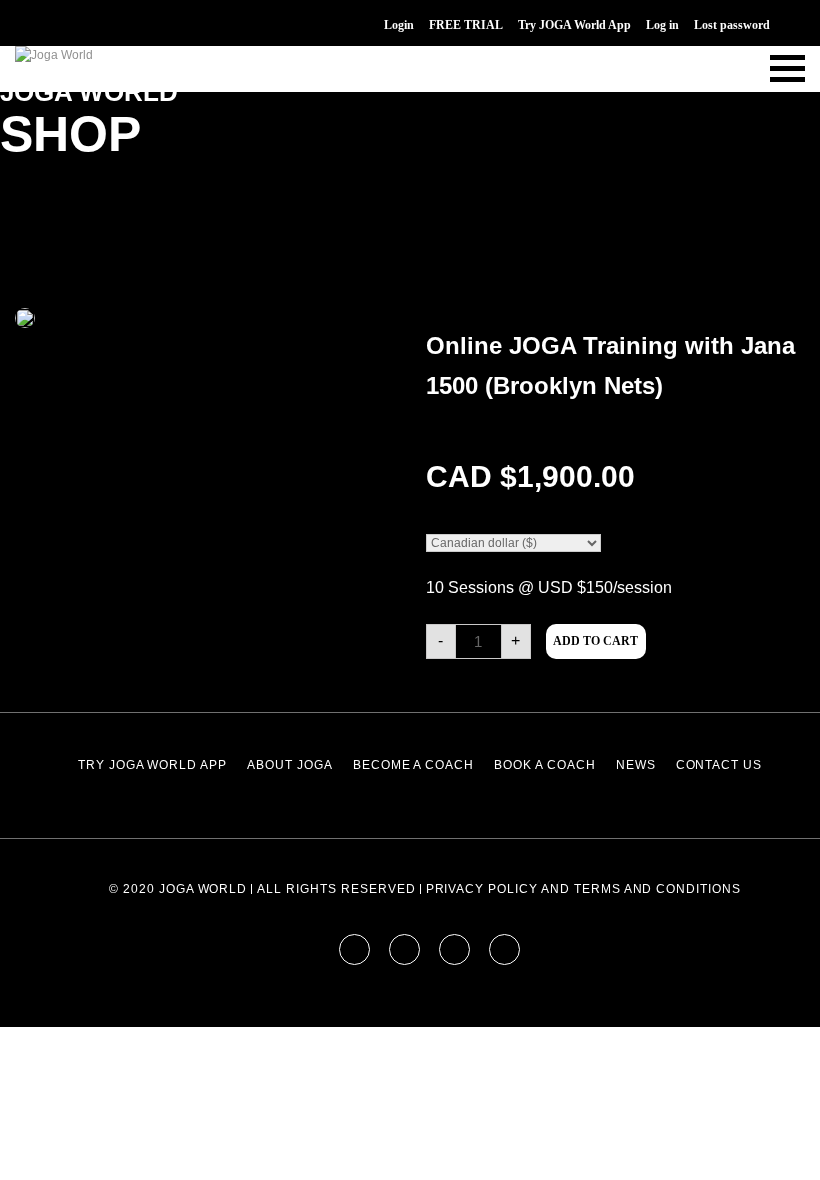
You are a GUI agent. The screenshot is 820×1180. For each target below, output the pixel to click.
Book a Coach (545, 765)
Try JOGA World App (574, 25)
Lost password (732, 25)
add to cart (595, 641)
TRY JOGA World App (152, 765)
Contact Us (719, 765)
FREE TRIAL (466, 25)
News (636, 765)
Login (399, 25)
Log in (662, 25)
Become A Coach (413, 765)
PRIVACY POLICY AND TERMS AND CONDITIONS (583, 889)
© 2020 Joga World (178, 889)
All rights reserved (336, 889)
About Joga (290, 765)
